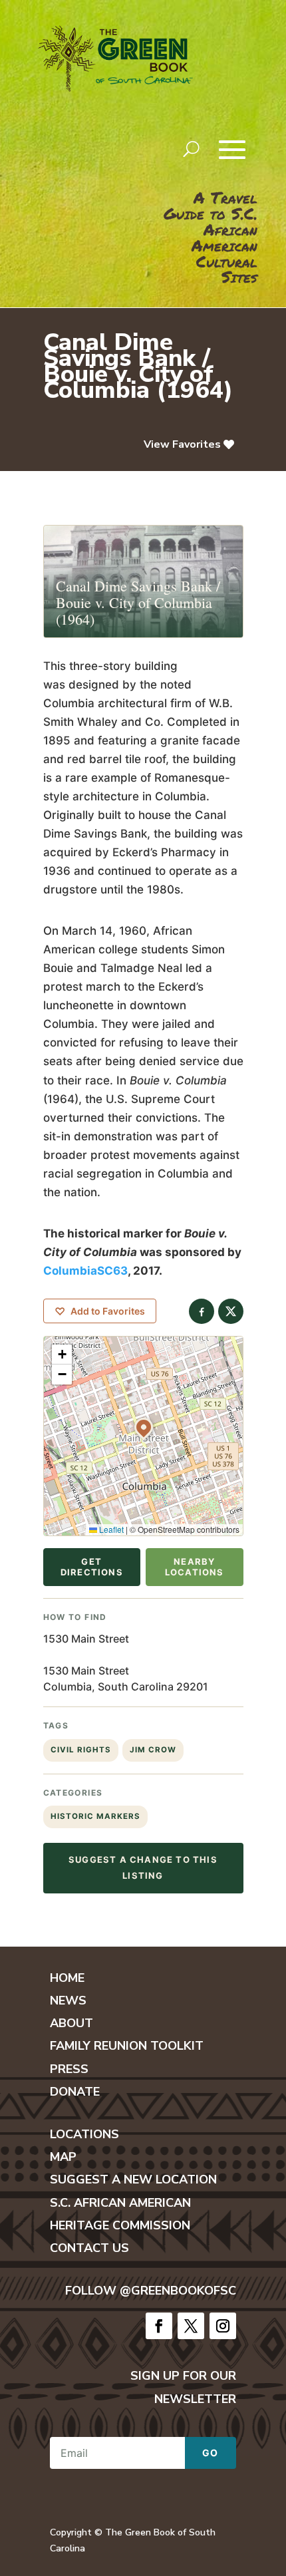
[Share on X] (231, 1311)
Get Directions (92, 1567)
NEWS (68, 2001)
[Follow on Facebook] (159, 2326)
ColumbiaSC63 (85, 1271)
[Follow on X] (191, 2326)
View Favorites (182, 444)
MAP (63, 2157)
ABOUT (71, 2023)
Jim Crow (153, 1750)
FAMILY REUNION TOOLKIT (127, 2046)
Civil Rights (81, 1750)
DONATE (75, 2092)
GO (211, 2453)
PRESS (69, 2069)
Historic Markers (95, 1816)
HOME (67, 1978)
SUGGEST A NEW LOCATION (133, 2179)
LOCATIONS (84, 2134)
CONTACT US (89, 2248)
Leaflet (110, 1529)
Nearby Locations (195, 1567)
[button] (144, 1427)
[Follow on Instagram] (223, 2326)
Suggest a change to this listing (143, 1867)
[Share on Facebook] (202, 1311)
